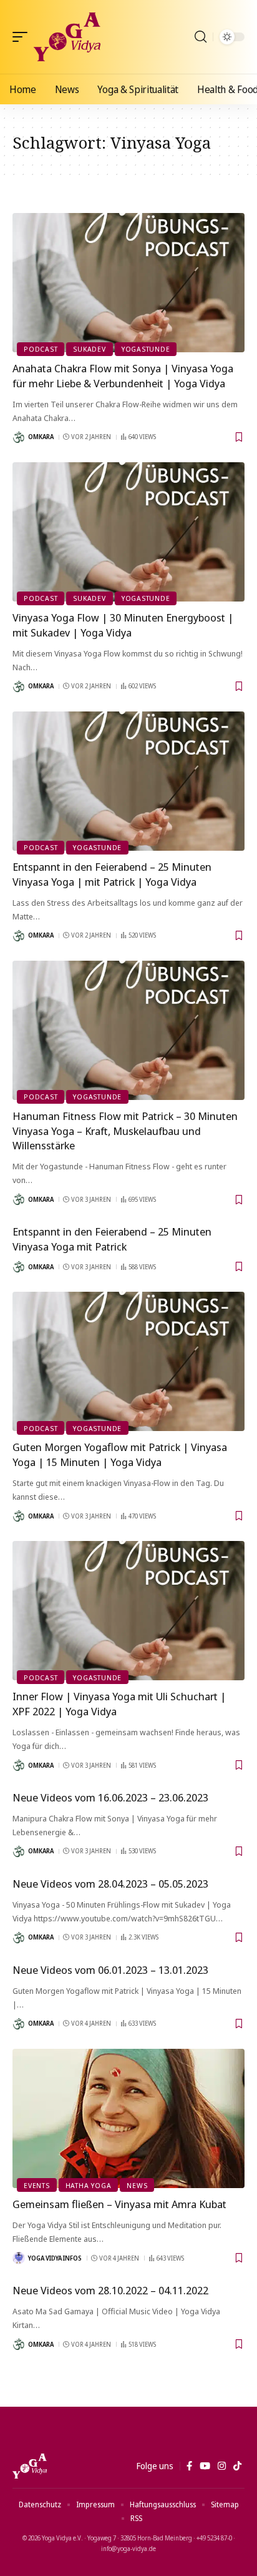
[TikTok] (237, 2466)
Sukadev (89, 349)
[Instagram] (222, 2466)
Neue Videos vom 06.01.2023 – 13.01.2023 (110, 1970)
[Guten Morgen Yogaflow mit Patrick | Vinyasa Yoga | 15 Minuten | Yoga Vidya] (128, 1361)
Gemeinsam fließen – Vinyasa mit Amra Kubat (119, 2204)
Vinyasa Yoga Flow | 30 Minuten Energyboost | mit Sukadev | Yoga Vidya (123, 625)
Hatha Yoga (89, 2185)
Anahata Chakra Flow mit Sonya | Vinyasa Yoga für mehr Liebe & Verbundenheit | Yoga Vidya (123, 376)
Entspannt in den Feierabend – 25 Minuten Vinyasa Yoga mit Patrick (112, 1239)
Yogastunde (146, 349)
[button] (23, 37)
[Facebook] (189, 2466)
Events (37, 2185)
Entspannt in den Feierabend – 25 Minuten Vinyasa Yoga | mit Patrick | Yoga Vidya (112, 874)
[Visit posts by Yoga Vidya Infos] (19, 2258)
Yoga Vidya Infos (55, 2258)
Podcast (41, 349)
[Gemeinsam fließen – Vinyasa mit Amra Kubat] (128, 2118)
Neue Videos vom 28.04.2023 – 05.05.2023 (110, 1884)
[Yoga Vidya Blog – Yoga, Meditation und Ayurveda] (30, 2466)
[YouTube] (205, 2466)
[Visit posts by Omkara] (19, 437)
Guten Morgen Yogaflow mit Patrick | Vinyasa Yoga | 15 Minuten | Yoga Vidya (120, 1454)
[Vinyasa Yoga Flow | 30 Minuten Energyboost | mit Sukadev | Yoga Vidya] (128, 532)
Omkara (41, 437)
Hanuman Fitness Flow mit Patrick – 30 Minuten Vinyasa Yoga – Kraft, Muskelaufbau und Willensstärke (125, 1131)
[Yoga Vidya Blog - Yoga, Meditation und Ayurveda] (67, 37)
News (137, 2185)
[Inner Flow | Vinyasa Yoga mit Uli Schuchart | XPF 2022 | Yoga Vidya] (128, 1611)
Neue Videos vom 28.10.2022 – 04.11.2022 (110, 2290)
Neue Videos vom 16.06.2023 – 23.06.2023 (110, 1797)
